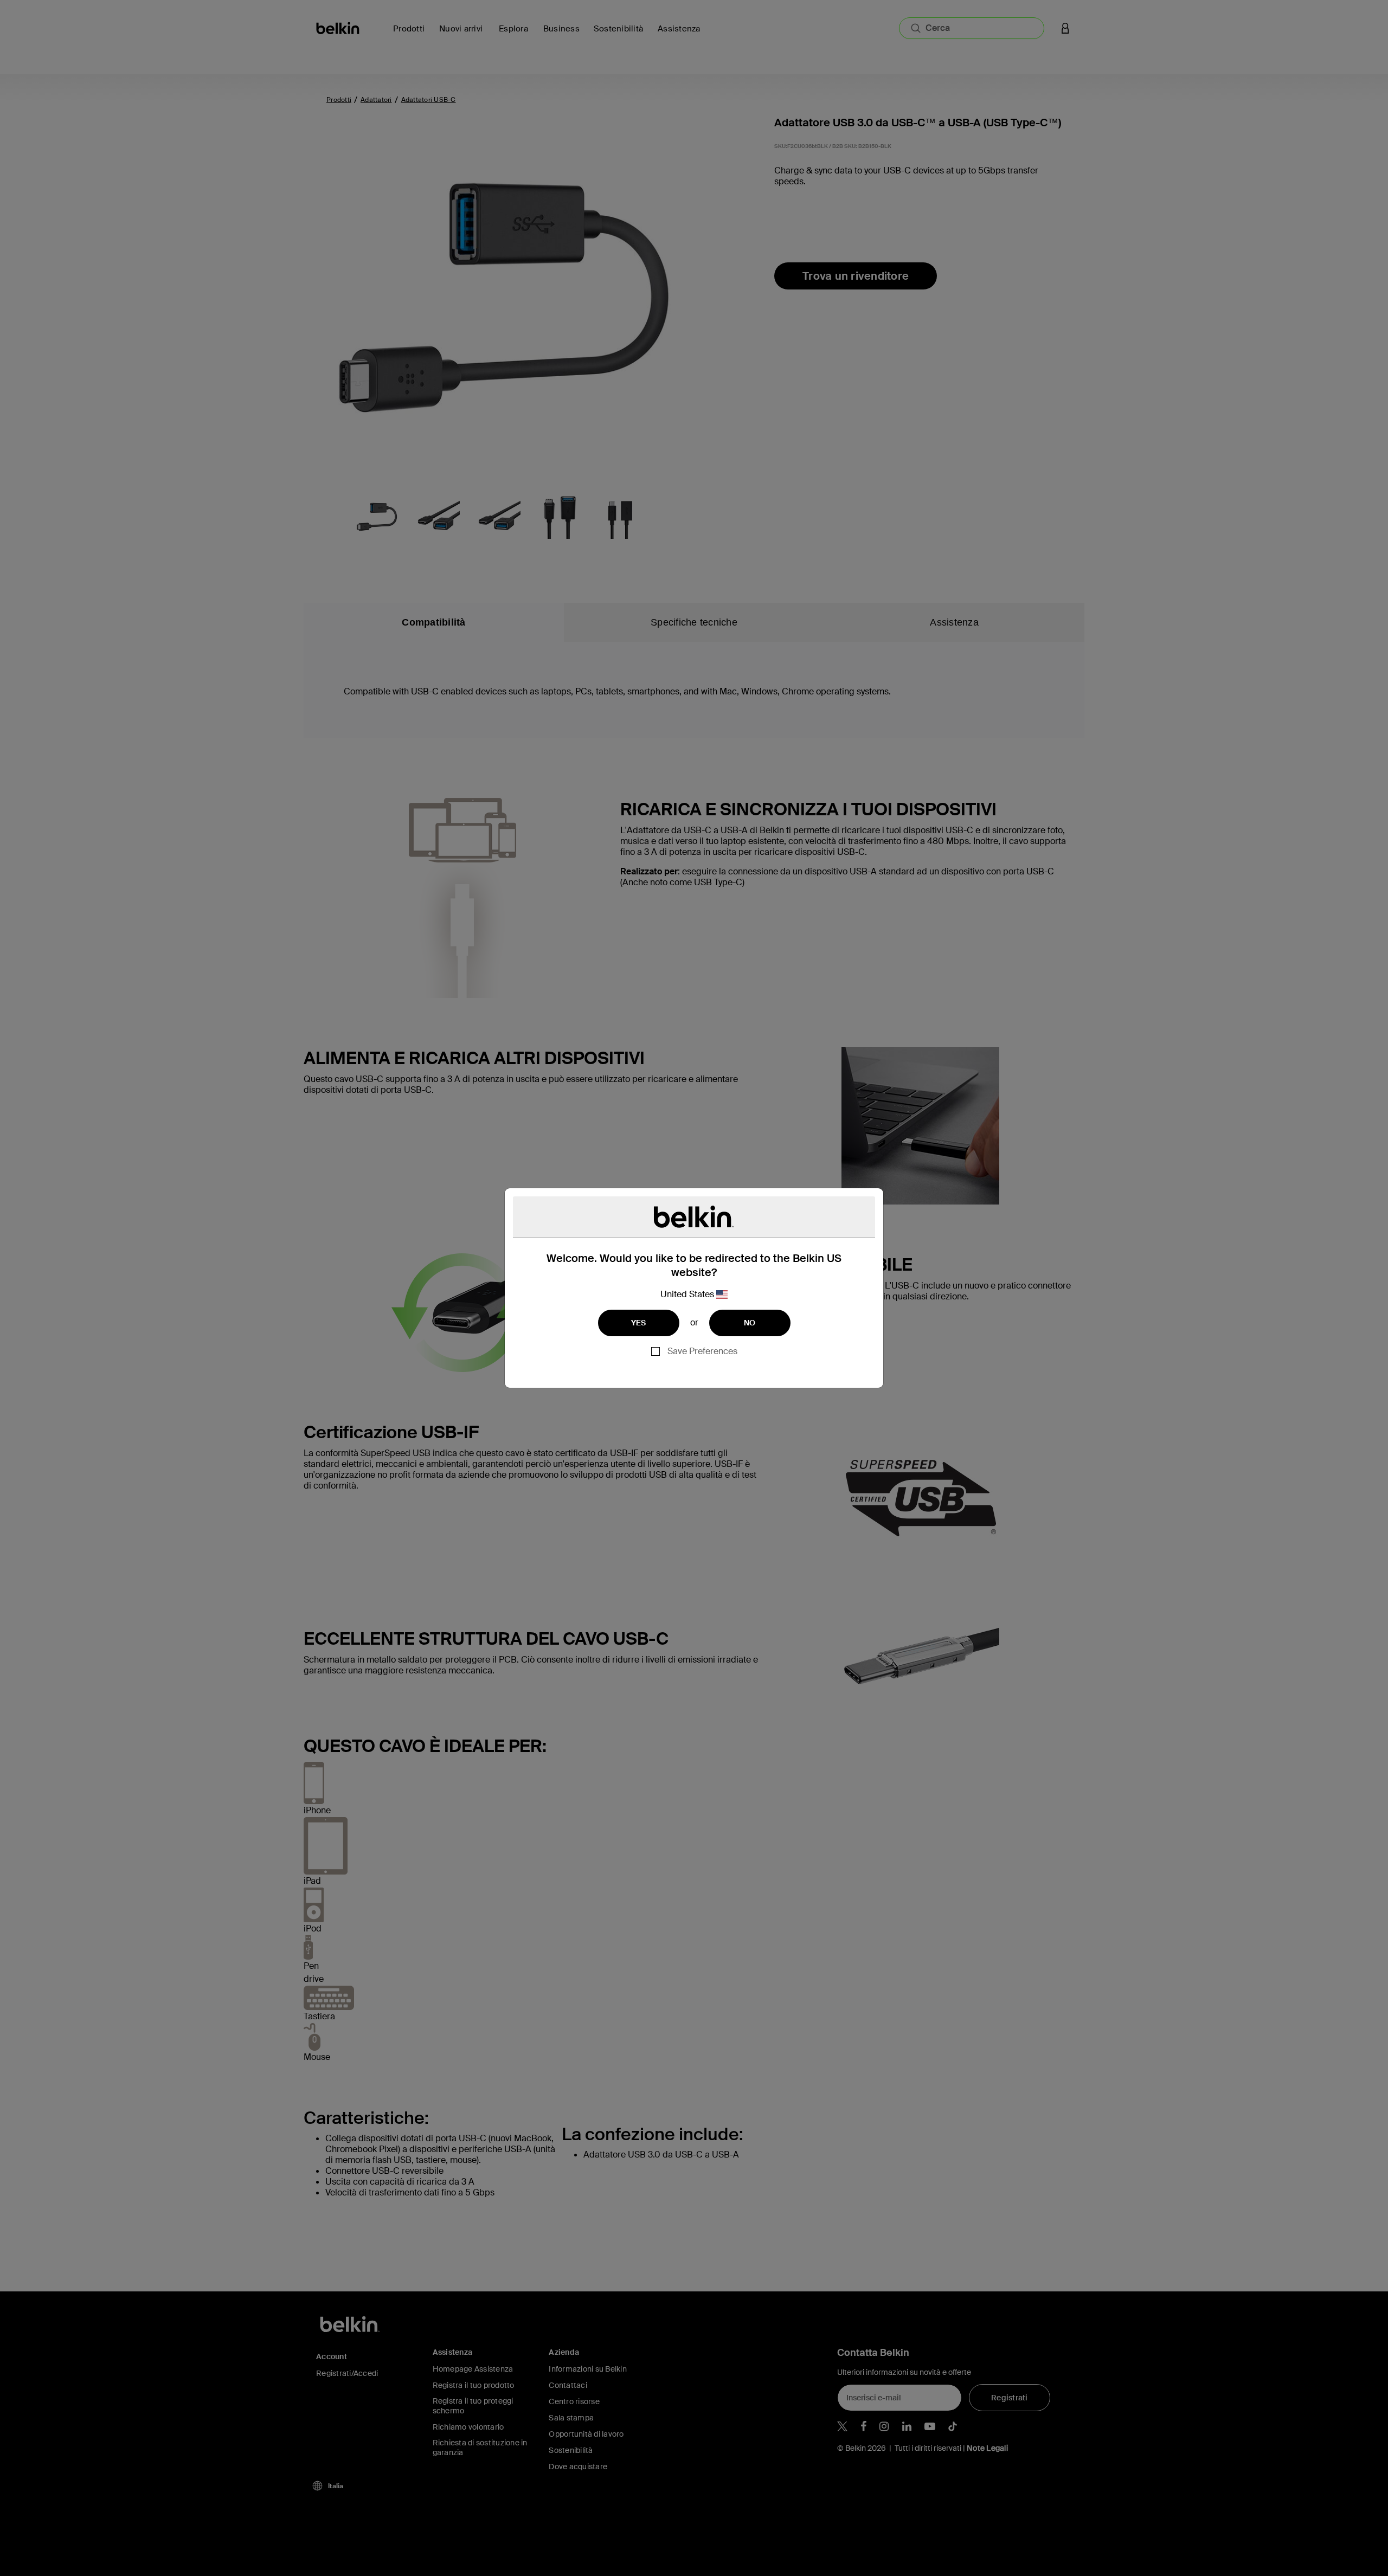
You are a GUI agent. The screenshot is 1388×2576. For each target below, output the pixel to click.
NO (750, 1323)
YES (639, 1323)
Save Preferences (702, 1351)
